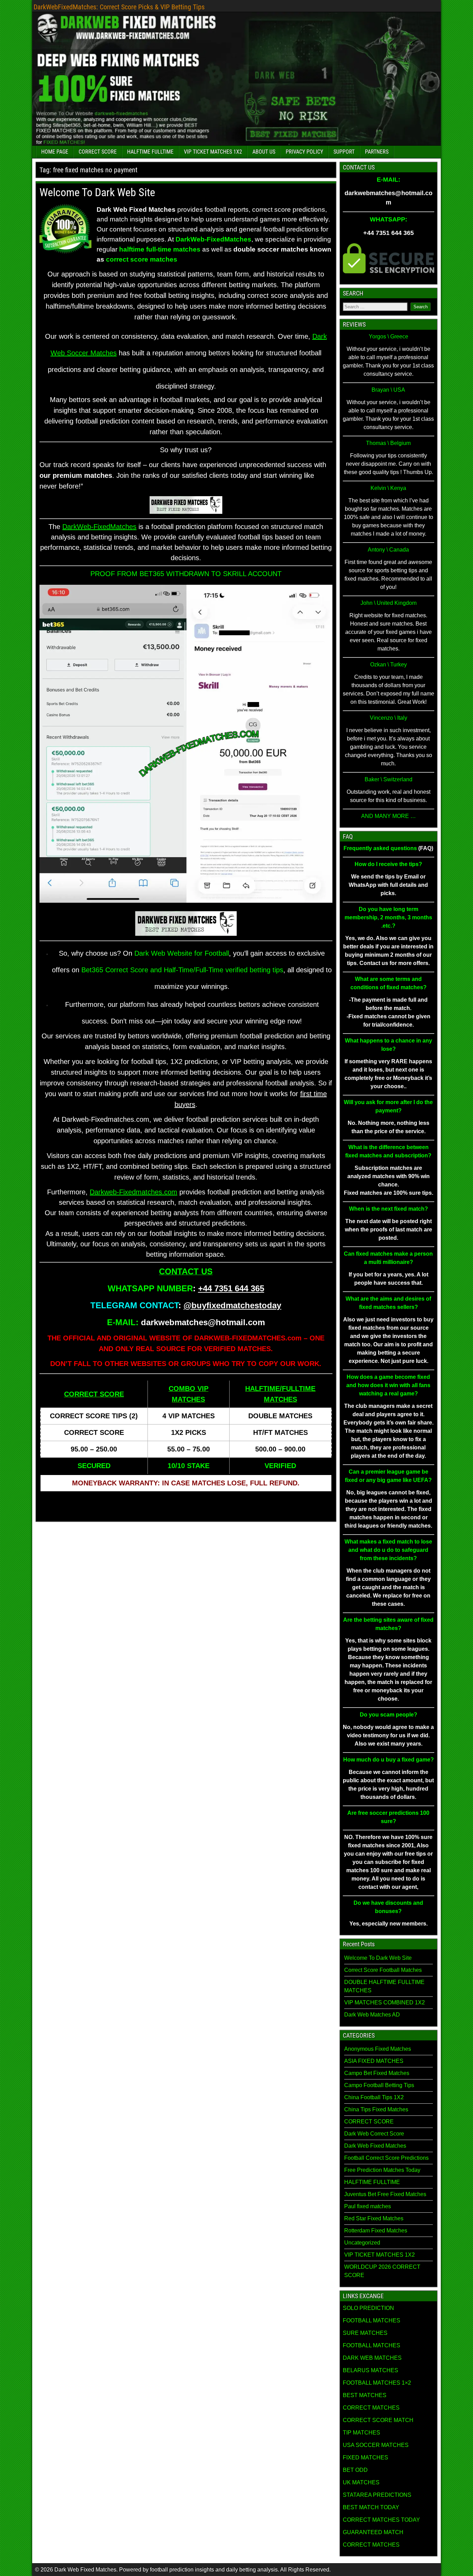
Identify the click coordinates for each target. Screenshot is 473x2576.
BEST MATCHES (365, 2395)
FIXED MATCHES (365, 2457)
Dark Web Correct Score (374, 2134)
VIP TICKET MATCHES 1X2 (213, 152)
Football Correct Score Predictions (386, 2158)
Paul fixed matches (368, 2206)
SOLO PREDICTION (368, 2308)
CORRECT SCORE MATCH (378, 2420)
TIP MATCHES (362, 2433)
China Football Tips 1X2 (374, 2097)
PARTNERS (377, 152)
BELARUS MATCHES (371, 2370)
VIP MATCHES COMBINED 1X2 (385, 2002)
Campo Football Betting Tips (379, 2085)
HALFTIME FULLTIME (150, 152)
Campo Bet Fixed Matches (377, 2073)
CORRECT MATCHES (371, 2408)
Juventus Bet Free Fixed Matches (385, 2194)
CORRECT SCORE (98, 152)
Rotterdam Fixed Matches (376, 2231)
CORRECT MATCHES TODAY (381, 2520)
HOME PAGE (55, 152)
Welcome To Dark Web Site (97, 192)
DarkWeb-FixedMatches (99, 527)
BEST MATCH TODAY (371, 2507)
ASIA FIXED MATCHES (374, 2061)
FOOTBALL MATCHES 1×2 (377, 2383)
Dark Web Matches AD (372, 2015)
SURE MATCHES (365, 2333)
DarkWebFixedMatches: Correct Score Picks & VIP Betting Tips (119, 7)
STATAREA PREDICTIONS (377, 2495)
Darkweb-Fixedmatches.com (133, 1192)
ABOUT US (264, 152)
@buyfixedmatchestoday (232, 1305)
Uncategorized (362, 2243)
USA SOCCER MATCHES (376, 2445)
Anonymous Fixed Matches (378, 2049)
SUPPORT (344, 152)
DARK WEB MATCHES (372, 2358)
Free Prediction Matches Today (382, 2170)
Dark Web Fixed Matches (375, 2146)
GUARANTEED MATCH (373, 2532)
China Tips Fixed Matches (376, 2109)
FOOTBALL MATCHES (372, 2320)
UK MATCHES (361, 2482)
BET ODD (355, 2470)
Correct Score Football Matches (383, 1970)
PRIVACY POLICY (304, 152)
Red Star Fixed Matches (374, 2218)
